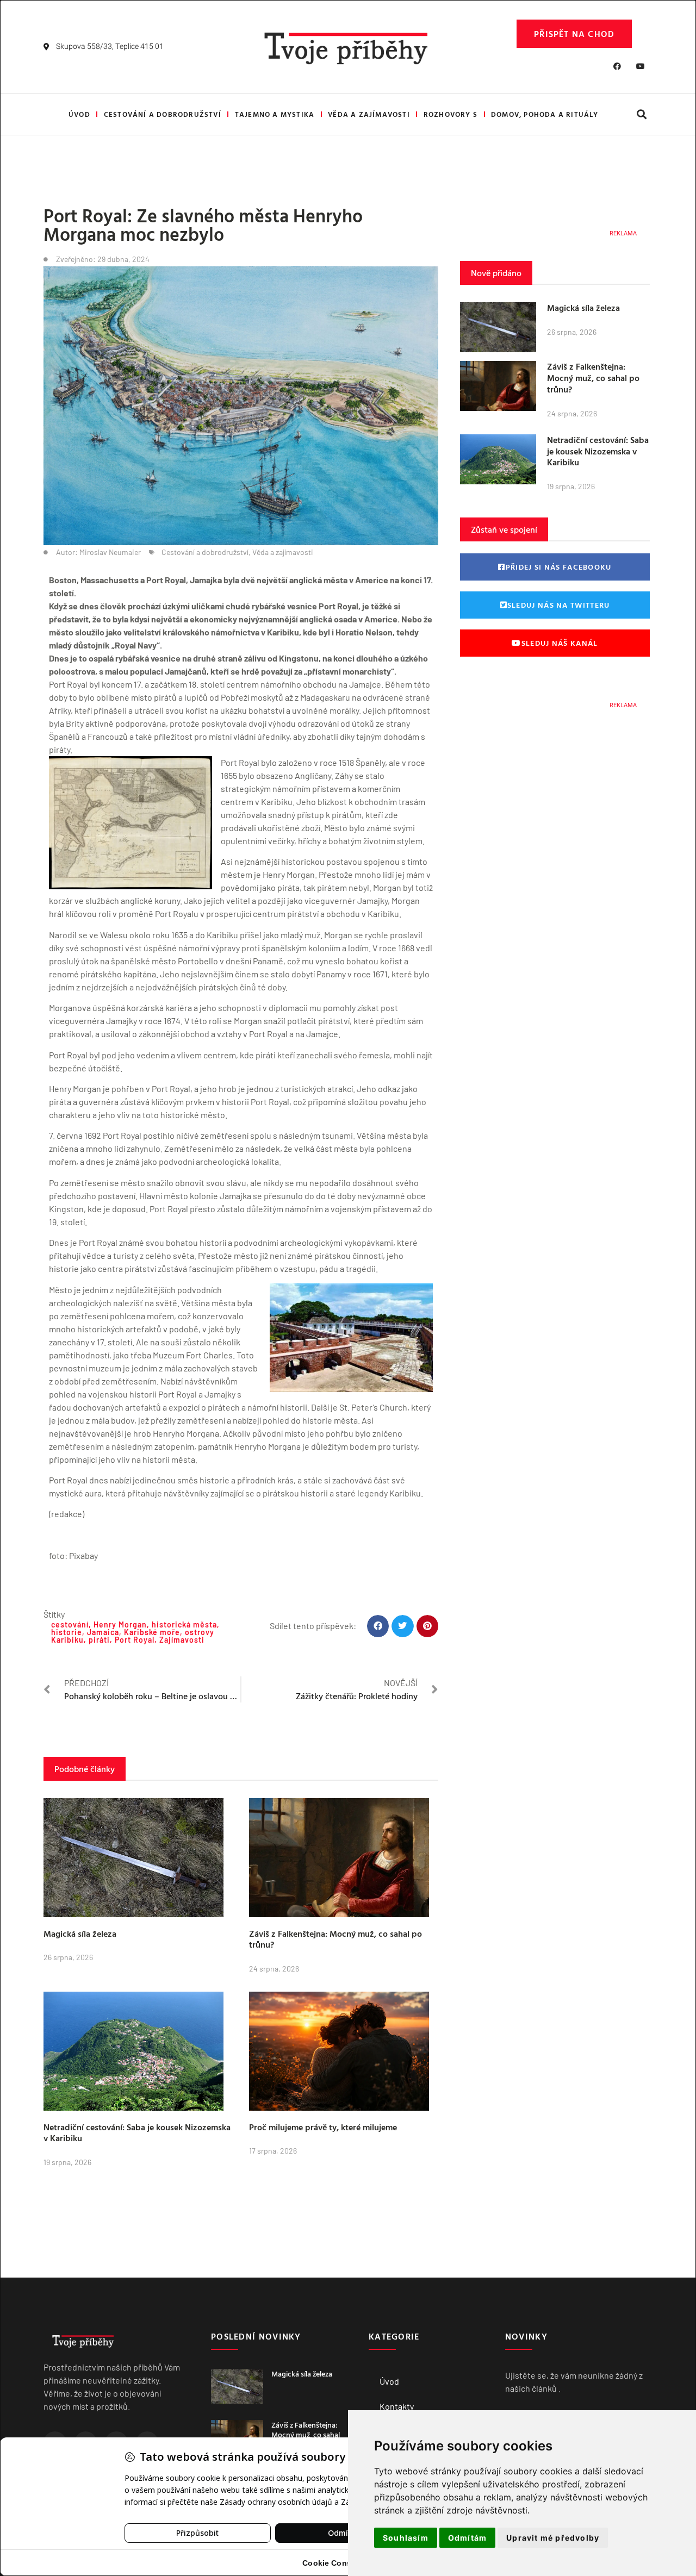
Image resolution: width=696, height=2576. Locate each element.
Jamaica (103, 1632)
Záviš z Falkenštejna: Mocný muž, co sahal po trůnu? (335, 1939)
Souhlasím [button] (406, 2538)
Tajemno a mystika (275, 114)
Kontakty (397, 2406)
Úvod (79, 114)
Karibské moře (152, 1632)
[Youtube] (641, 66)
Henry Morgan (120, 1624)
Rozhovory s (450, 114)
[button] (641, 114)
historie (67, 1632)
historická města (184, 1624)
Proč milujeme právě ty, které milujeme (323, 2127)
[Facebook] (617, 66)
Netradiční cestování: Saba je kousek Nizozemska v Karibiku (137, 2133)
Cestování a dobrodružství (163, 114)
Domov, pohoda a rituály (545, 114)
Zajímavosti (182, 1640)
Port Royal (135, 1640)
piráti (99, 1640)
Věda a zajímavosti (369, 114)
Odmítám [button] (467, 2538)
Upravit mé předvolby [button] (553, 2538)
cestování (70, 1624)
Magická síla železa (80, 1933)
